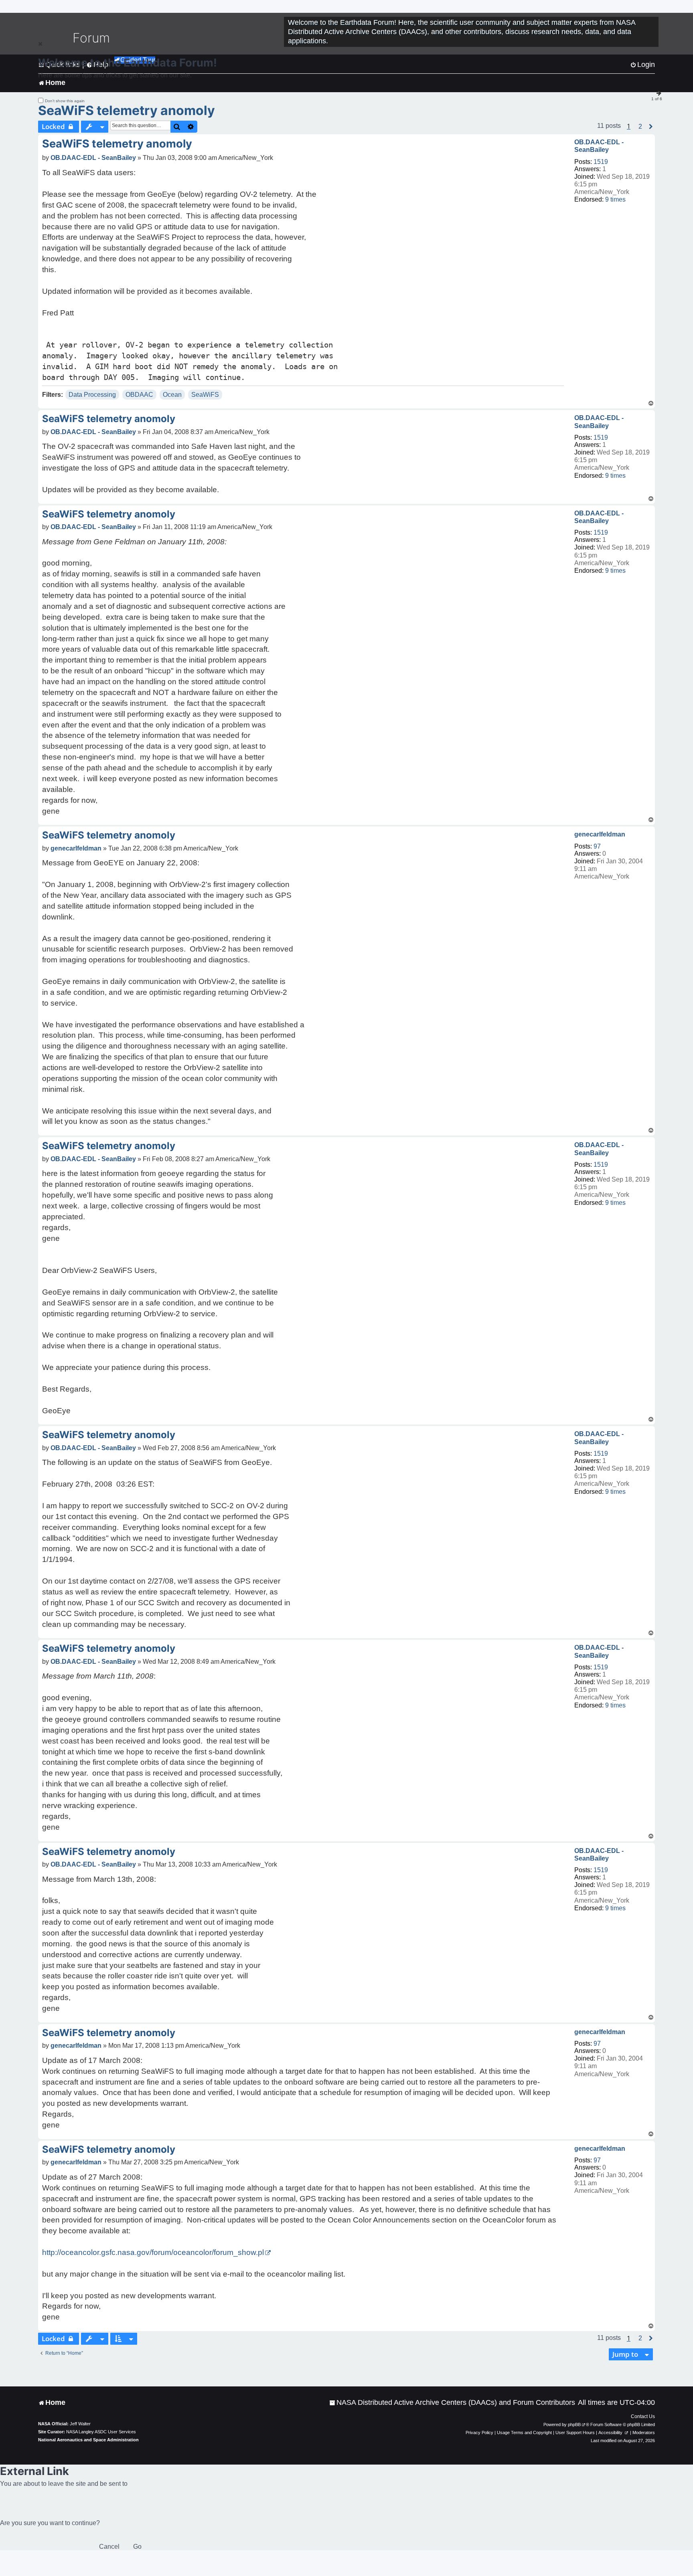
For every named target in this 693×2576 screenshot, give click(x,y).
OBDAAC (139, 395)
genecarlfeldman (600, 834)
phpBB (574, 2424)
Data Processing (92, 395)
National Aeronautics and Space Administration (88, 2440)
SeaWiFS (205, 395)
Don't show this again (65, 101)
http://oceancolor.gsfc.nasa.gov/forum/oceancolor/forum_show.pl (153, 2252)
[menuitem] (452, 2403)
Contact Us (643, 2416)
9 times (615, 199)
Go (137, 2547)
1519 (601, 162)
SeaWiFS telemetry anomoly (127, 110)
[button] (640, 127)
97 (597, 846)
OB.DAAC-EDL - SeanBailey (599, 146)
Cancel (109, 2547)
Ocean (172, 395)
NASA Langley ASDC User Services (101, 2432)
